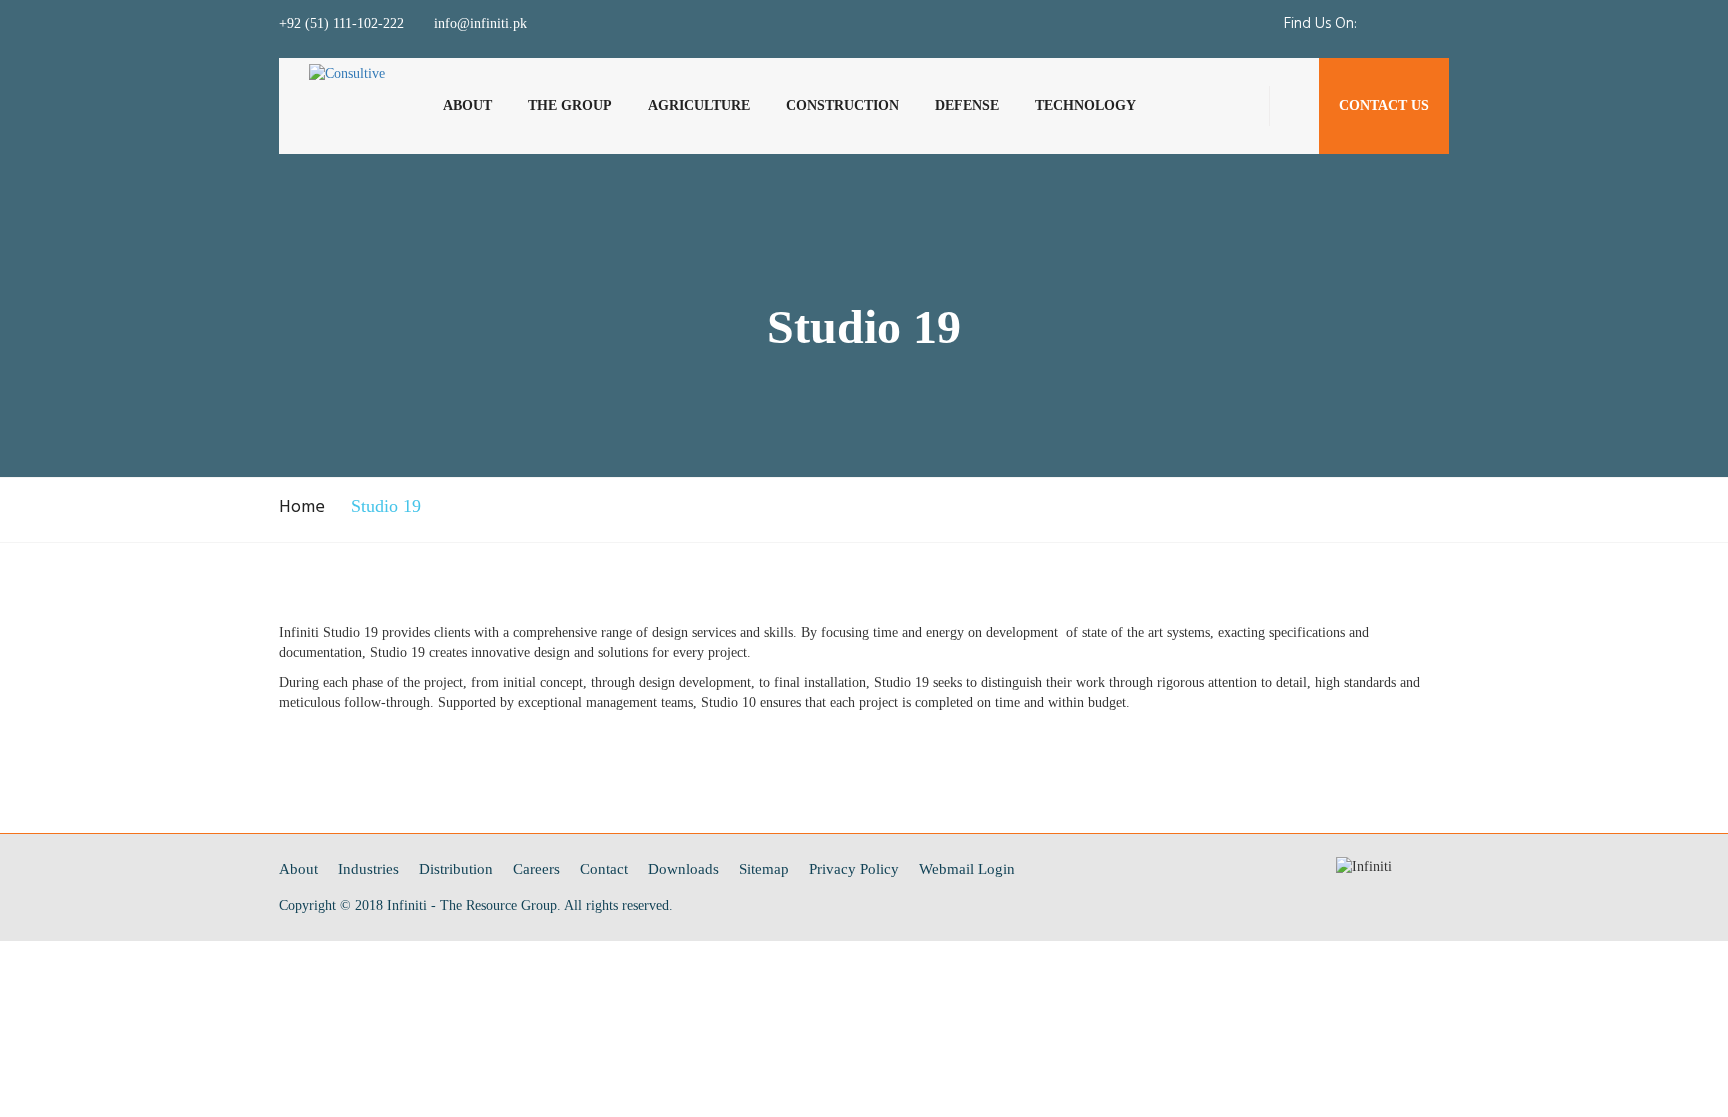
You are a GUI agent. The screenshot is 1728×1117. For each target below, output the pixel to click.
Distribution (456, 869)
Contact (604, 869)
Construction (842, 105)
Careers (536, 869)
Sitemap (764, 869)
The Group (570, 105)
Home (302, 507)
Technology (1085, 105)
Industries (368, 869)
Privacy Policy (854, 869)
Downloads (683, 869)
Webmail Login (967, 869)
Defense (967, 105)
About (467, 105)
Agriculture (699, 105)
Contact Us (1384, 105)
